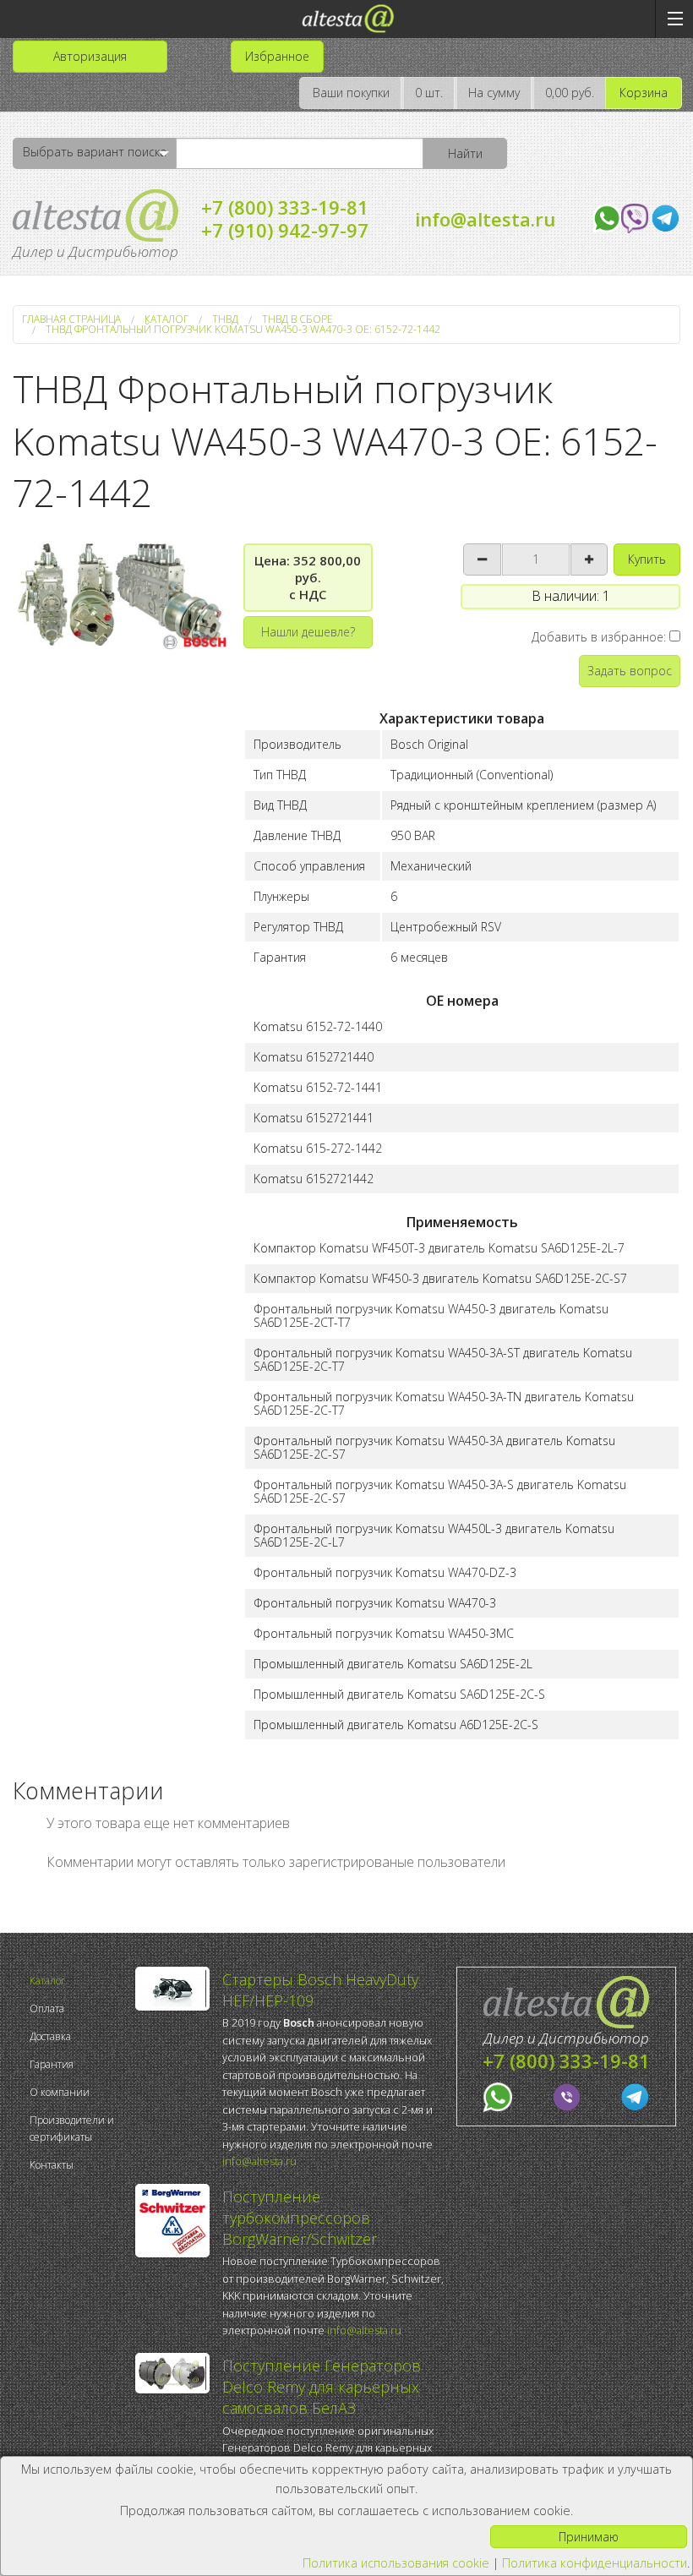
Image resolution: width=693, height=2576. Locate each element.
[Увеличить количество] (589, 559)
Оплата (47, 2008)
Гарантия (52, 2064)
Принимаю (589, 2537)
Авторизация (90, 56)
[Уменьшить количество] (482, 559)
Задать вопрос (630, 671)
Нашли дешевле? (308, 632)
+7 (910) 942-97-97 (285, 230)
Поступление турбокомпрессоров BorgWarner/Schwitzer (300, 2218)
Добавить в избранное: (600, 637)
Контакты (52, 2165)
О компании (60, 2092)
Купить (647, 559)
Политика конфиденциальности (595, 2563)
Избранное (277, 56)
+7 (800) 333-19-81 (285, 207)
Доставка (50, 2036)
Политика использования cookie (396, 2563)
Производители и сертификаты (72, 2128)
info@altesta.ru (485, 219)
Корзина (644, 93)
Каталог (47, 1981)
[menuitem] (78, 1981)
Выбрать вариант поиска (95, 152)
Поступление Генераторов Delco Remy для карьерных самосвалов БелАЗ (322, 2387)
